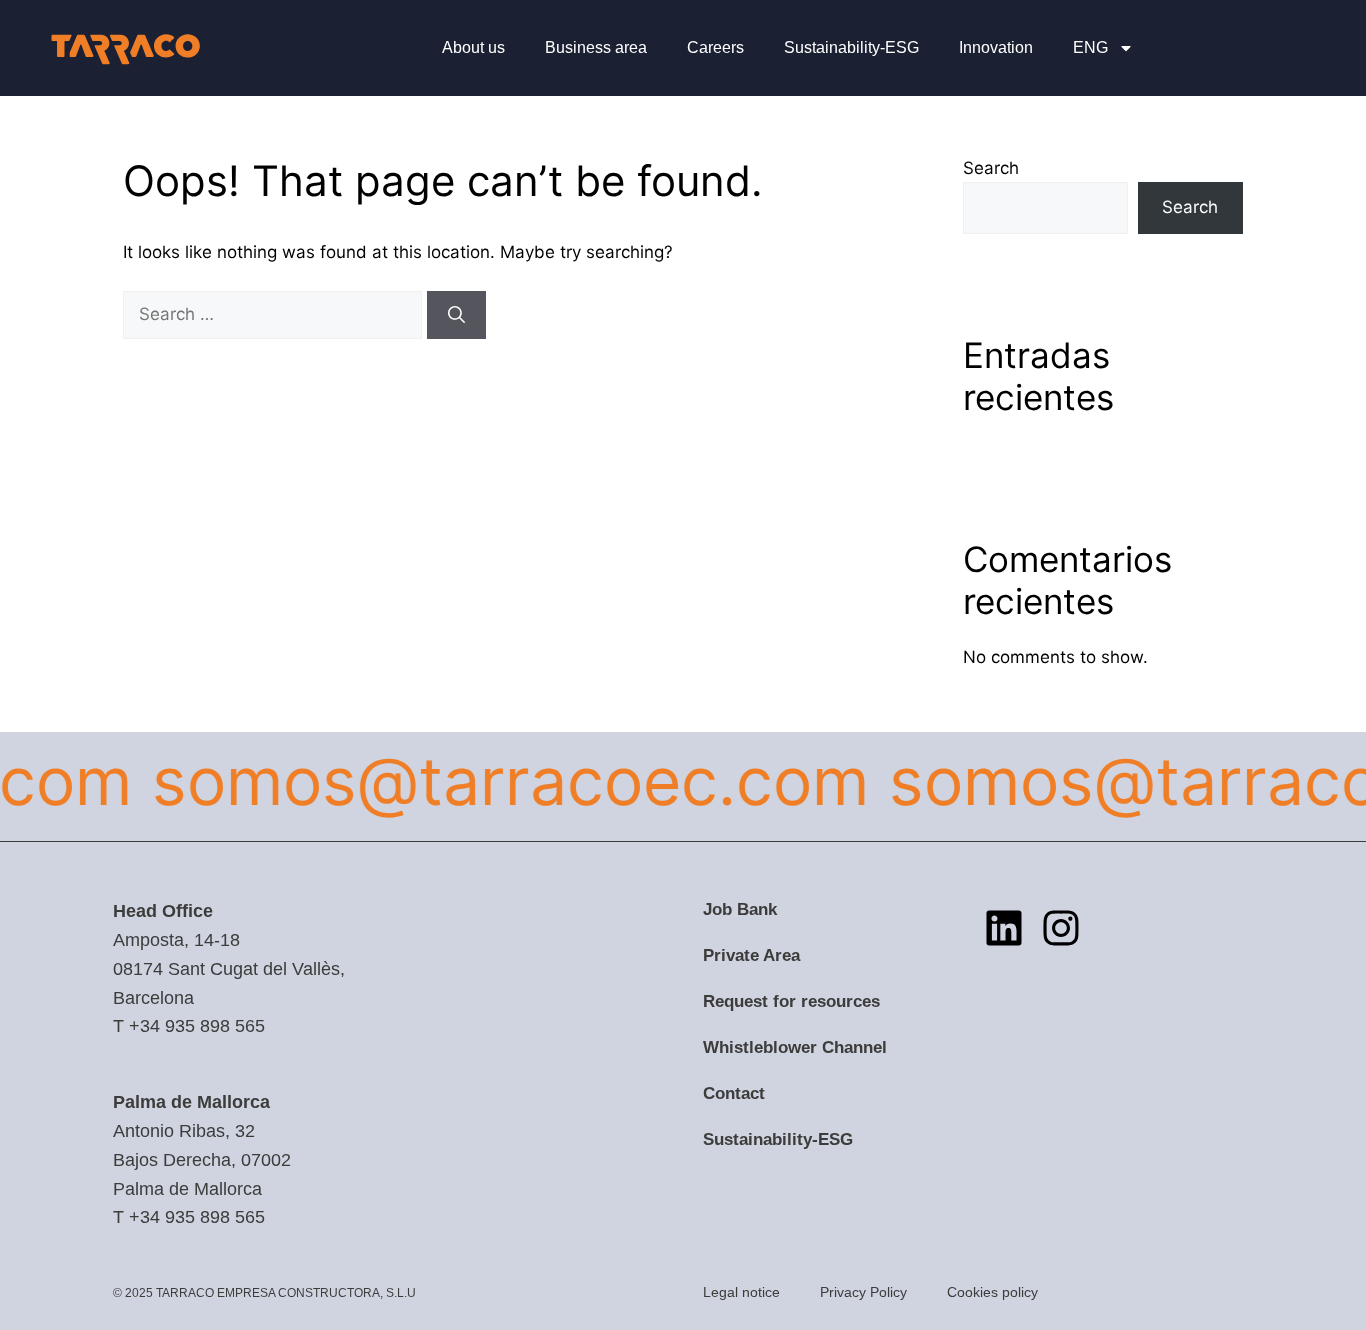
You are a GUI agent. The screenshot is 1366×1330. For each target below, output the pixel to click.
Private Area (751, 955)
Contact (734, 1093)
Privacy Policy (863, 1292)
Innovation (996, 47)
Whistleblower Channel (795, 1047)
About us (473, 47)
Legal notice (741, 1292)
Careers (715, 47)
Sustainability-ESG (851, 47)
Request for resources (791, 1001)
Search (991, 168)
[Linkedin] (1004, 928)
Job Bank (740, 909)
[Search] (456, 315)
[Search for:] (275, 314)
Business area (596, 47)
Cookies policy (992, 1292)
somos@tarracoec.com (494, 781)
